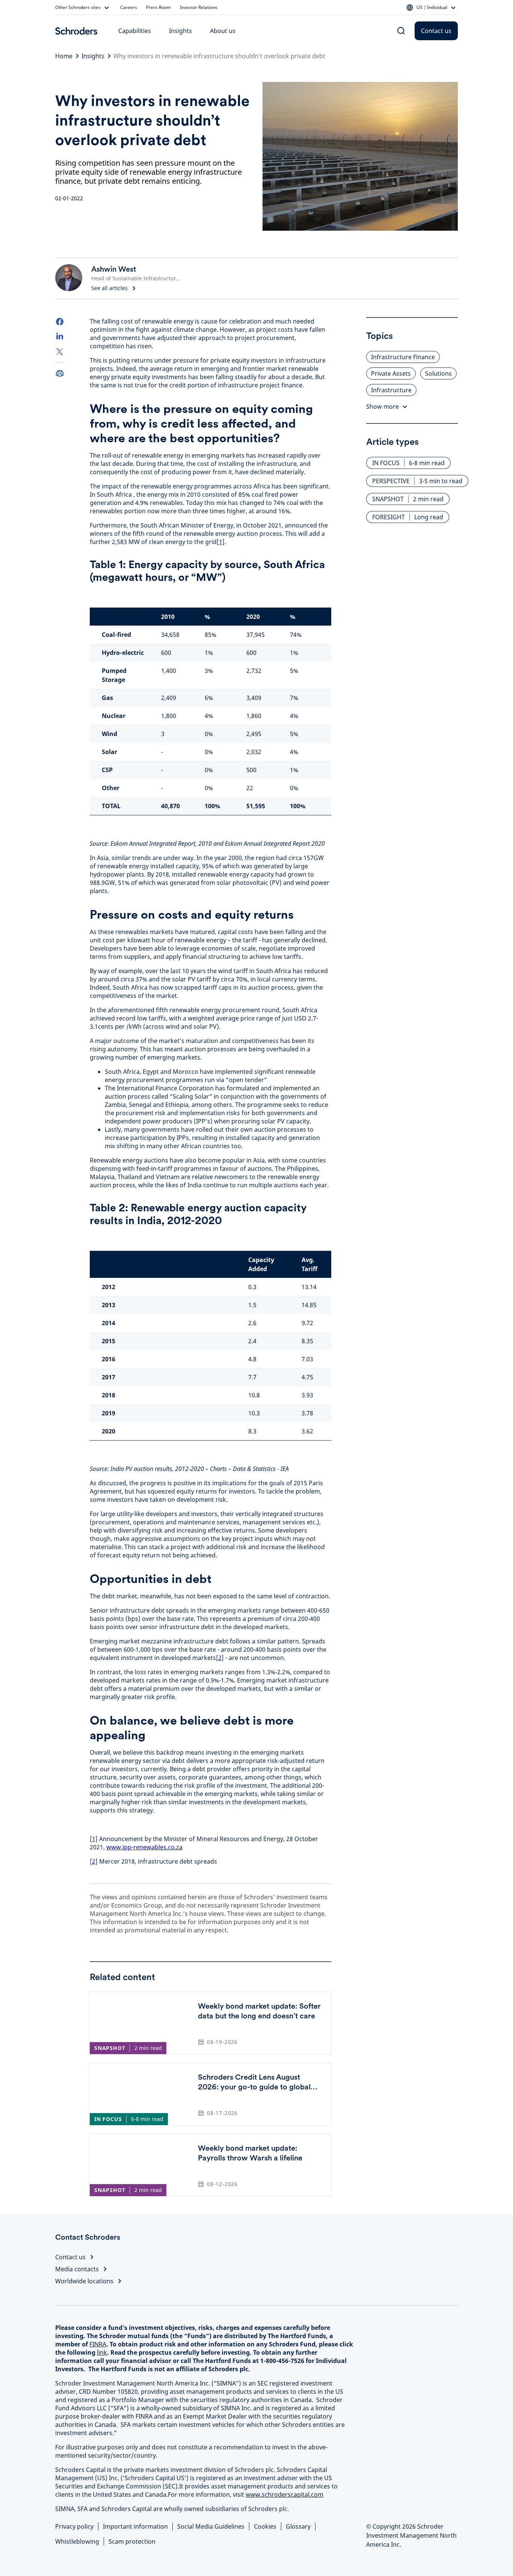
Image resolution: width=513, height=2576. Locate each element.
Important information (135, 2526)
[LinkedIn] (60, 337)
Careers (129, 8)
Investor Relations (199, 8)
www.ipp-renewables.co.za (144, 1847)
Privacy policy (74, 2526)
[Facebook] (60, 322)
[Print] (60, 373)
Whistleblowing (77, 2541)
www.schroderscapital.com (284, 2494)
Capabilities (135, 31)
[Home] (76, 31)
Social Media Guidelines (211, 2526)
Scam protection (132, 2541)
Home (64, 56)
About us (223, 31)
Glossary (298, 2526)
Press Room (158, 8)
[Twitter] (60, 352)
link (102, 2352)
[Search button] (401, 31)
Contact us (436, 31)
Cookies (265, 2526)
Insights (180, 31)
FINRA (98, 2344)
